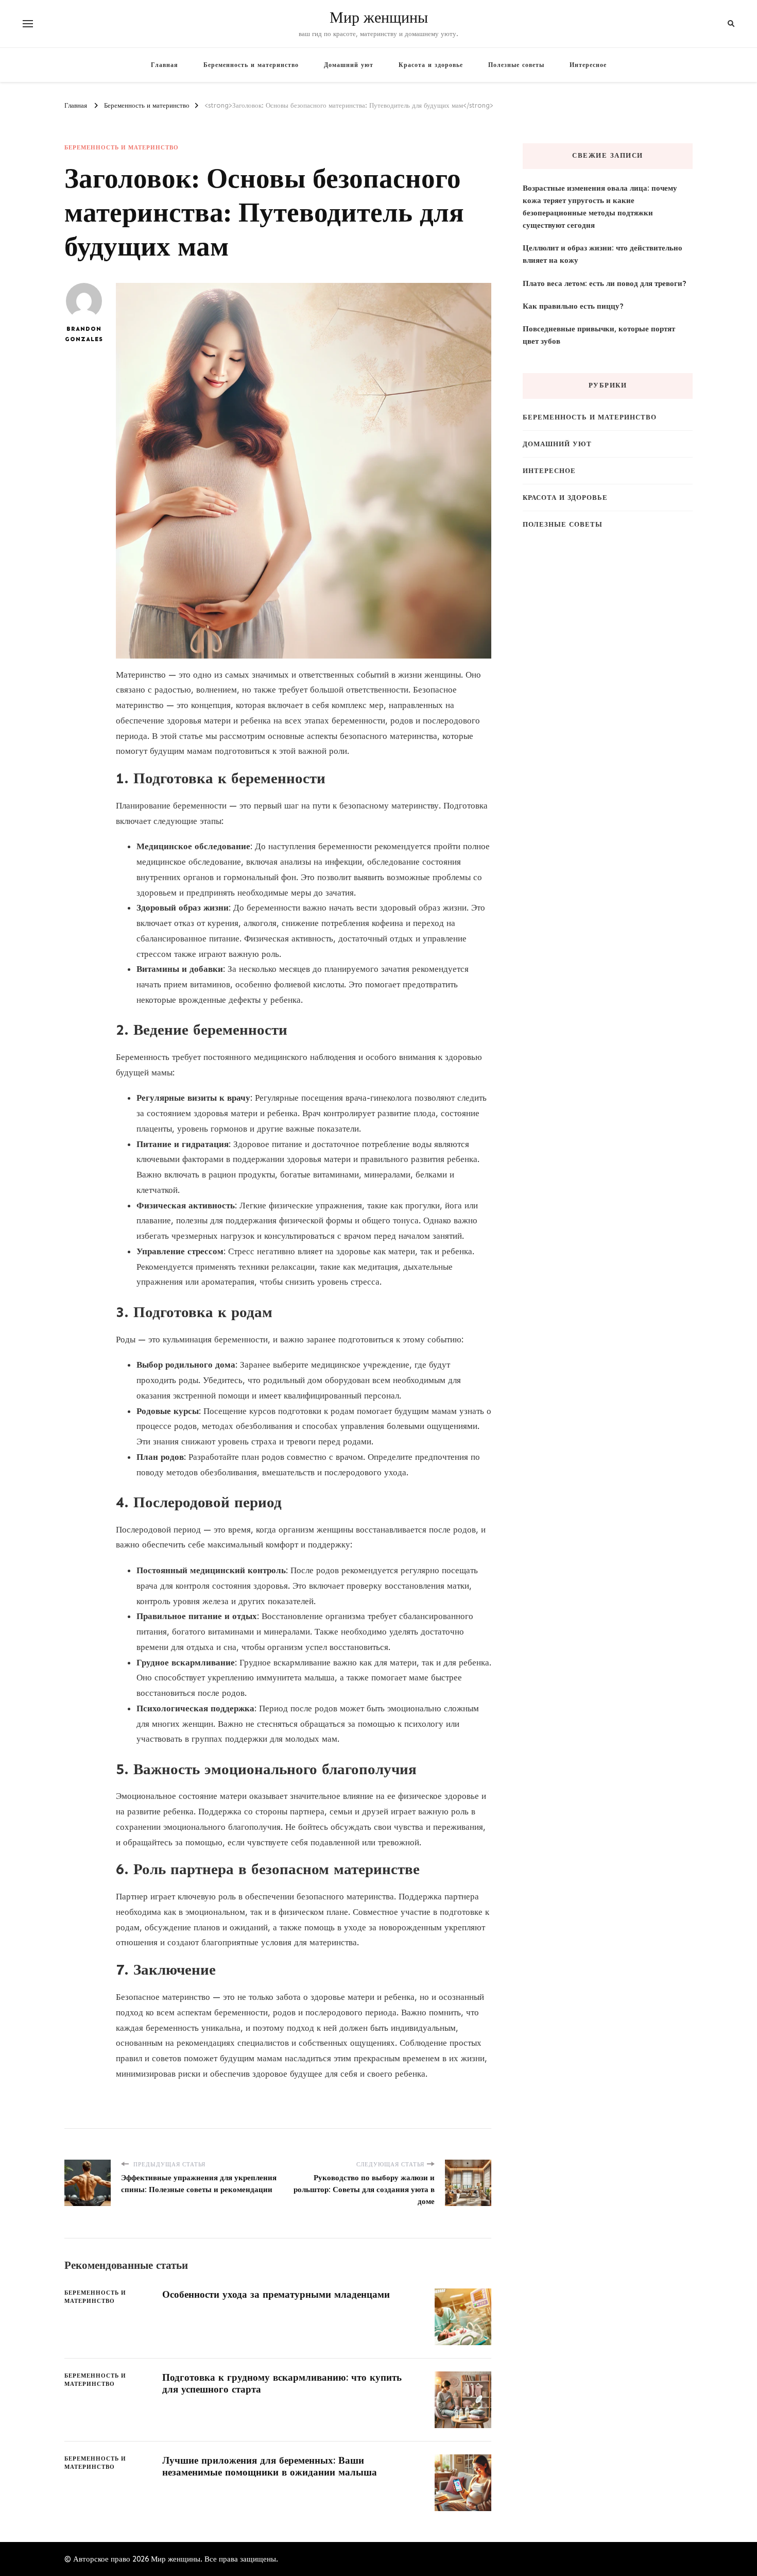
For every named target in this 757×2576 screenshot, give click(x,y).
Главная (165, 65)
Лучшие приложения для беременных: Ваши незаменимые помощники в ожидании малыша (270, 2466)
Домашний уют (349, 65)
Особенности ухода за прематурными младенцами (276, 2294)
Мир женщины (379, 18)
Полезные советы (516, 65)
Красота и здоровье (431, 65)
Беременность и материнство (251, 65)
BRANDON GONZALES (84, 334)
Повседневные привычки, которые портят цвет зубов (599, 335)
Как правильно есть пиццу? (573, 306)
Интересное (588, 65)
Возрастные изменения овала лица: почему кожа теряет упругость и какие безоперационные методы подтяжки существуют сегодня (600, 207)
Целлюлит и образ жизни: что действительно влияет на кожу (603, 254)
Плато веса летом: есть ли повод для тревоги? (605, 283)
